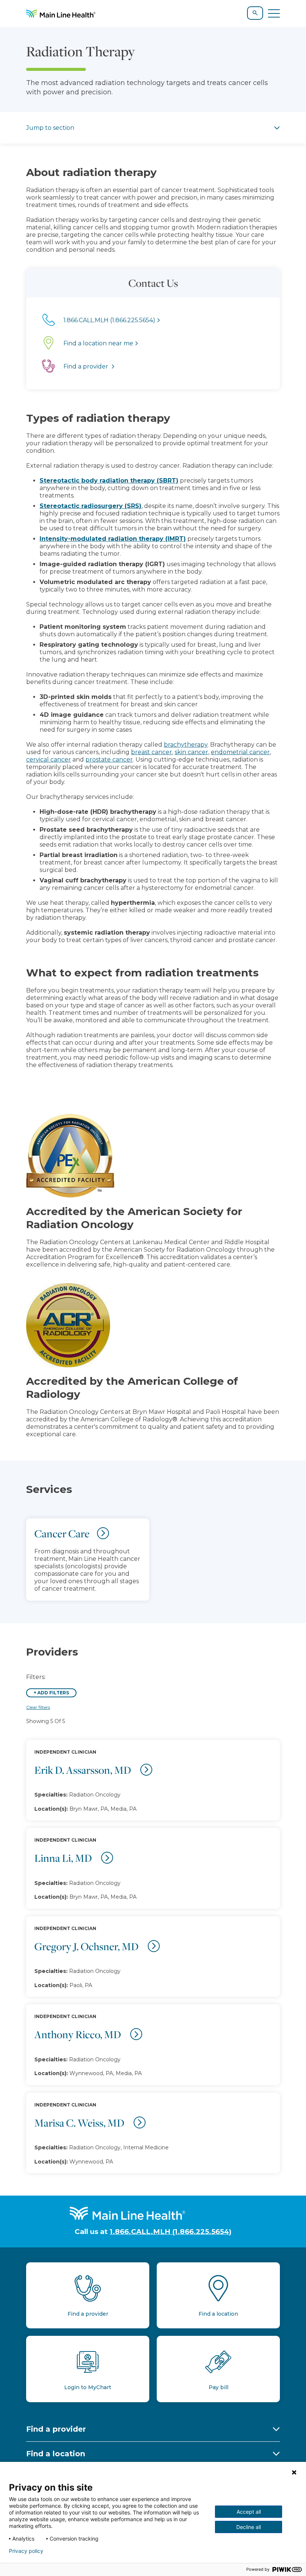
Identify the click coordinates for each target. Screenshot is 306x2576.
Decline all (249, 2527)
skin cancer (191, 752)
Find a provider (56, 2429)
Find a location (56, 2454)
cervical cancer (49, 760)
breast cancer (152, 752)
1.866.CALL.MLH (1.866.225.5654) (171, 2232)
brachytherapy (186, 745)
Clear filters (38, 1707)
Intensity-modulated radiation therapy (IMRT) (113, 539)
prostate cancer (109, 760)
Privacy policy (26, 2551)
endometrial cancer (240, 752)
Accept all (249, 2512)
